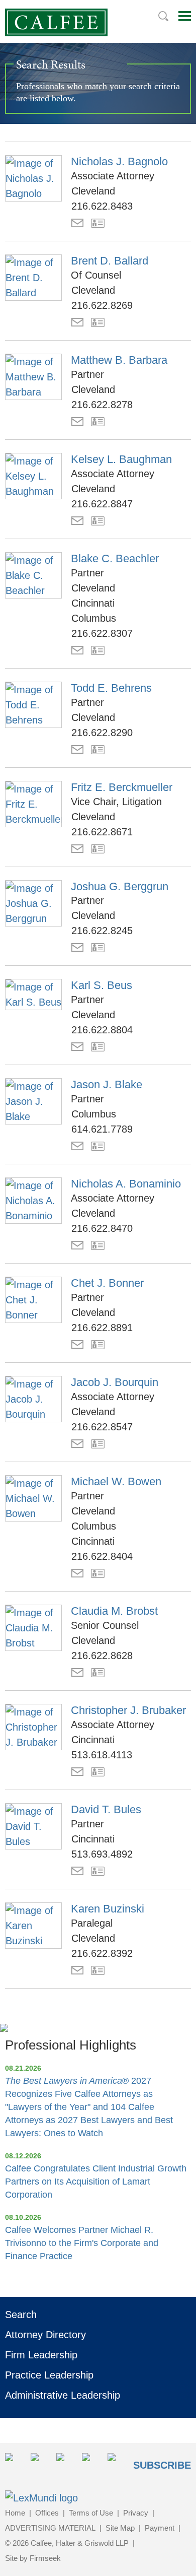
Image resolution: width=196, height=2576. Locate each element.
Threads (117, 2463)
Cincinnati (93, 603)
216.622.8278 (102, 405)
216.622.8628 (102, 1656)
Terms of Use (91, 2513)
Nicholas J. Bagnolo (119, 161)
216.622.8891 (102, 1328)
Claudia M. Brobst (114, 1611)
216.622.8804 (102, 1030)
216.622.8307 (102, 633)
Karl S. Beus (102, 985)
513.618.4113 (102, 1755)
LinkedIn (40, 2463)
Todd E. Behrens (111, 688)
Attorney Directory (45, 2335)
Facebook (66, 2463)
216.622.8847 (102, 504)
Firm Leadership (41, 2355)
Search (163, 16)
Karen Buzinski (108, 1909)
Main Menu (185, 16)
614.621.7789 (102, 1129)
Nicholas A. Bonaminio (126, 1184)
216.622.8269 (102, 305)
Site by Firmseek (33, 2558)
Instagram (92, 2463)
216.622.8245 (102, 931)
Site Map (120, 2528)
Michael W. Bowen (116, 1481)
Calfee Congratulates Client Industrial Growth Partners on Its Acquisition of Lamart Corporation (96, 2182)
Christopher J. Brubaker (128, 1710)
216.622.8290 (102, 733)
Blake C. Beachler (115, 558)
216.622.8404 (102, 1556)
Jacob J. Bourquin (115, 1382)
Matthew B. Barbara (119, 360)
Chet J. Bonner (107, 1283)
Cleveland (93, 191)
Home (15, 2513)
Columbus (94, 618)
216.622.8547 (102, 1427)
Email (77, 223)
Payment (160, 2528)
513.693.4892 (102, 1854)
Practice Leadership (49, 2375)
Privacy (136, 2513)
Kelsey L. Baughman (121, 459)
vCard (98, 223)
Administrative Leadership (63, 2395)
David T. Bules (106, 1809)
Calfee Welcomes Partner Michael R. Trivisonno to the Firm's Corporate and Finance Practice (82, 2243)
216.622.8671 (102, 832)
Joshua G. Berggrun (120, 886)
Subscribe (162, 2465)
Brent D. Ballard (110, 261)
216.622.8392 (102, 1953)
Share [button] (15, 2463)
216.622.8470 (102, 1228)
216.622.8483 (102, 206)
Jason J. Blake (107, 1084)
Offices (47, 2513)
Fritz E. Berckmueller (122, 787)
